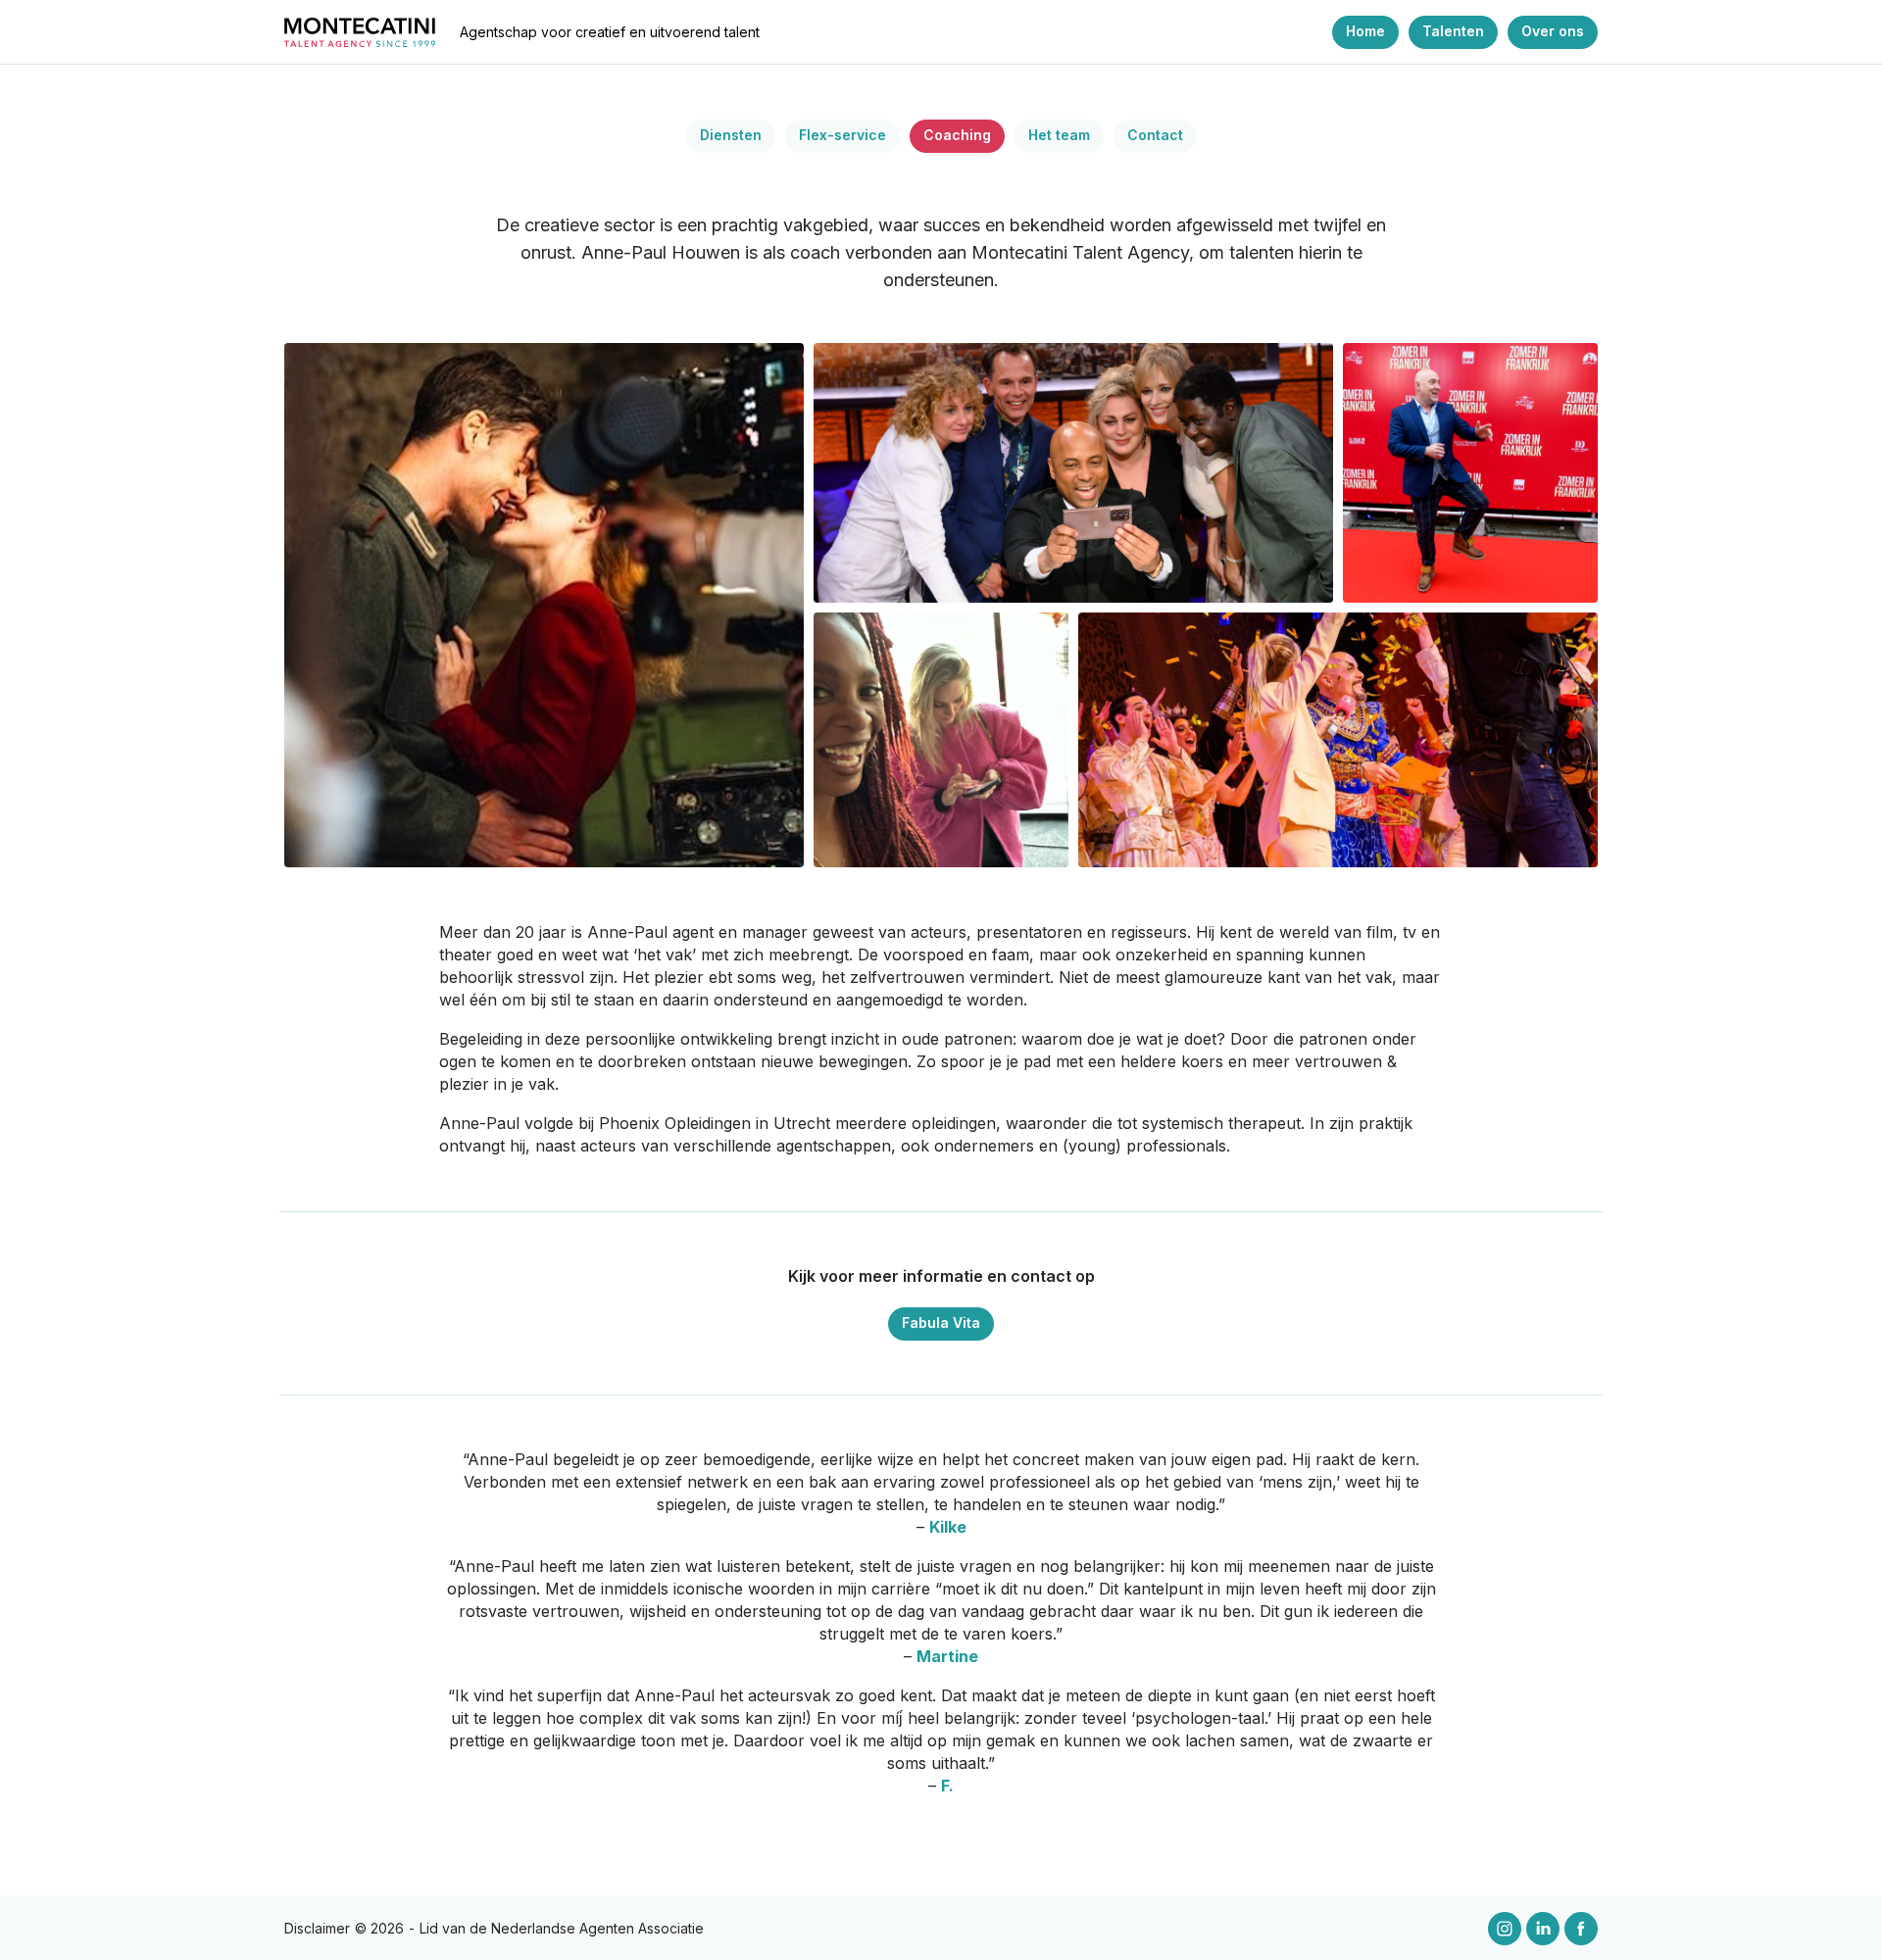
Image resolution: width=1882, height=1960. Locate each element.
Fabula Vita (941, 1323)
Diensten (731, 135)
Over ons (1553, 31)
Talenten (1453, 31)
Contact (1155, 135)
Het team (1059, 135)
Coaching (957, 135)
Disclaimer (317, 1928)
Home (1365, 31)
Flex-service (842, 135)
